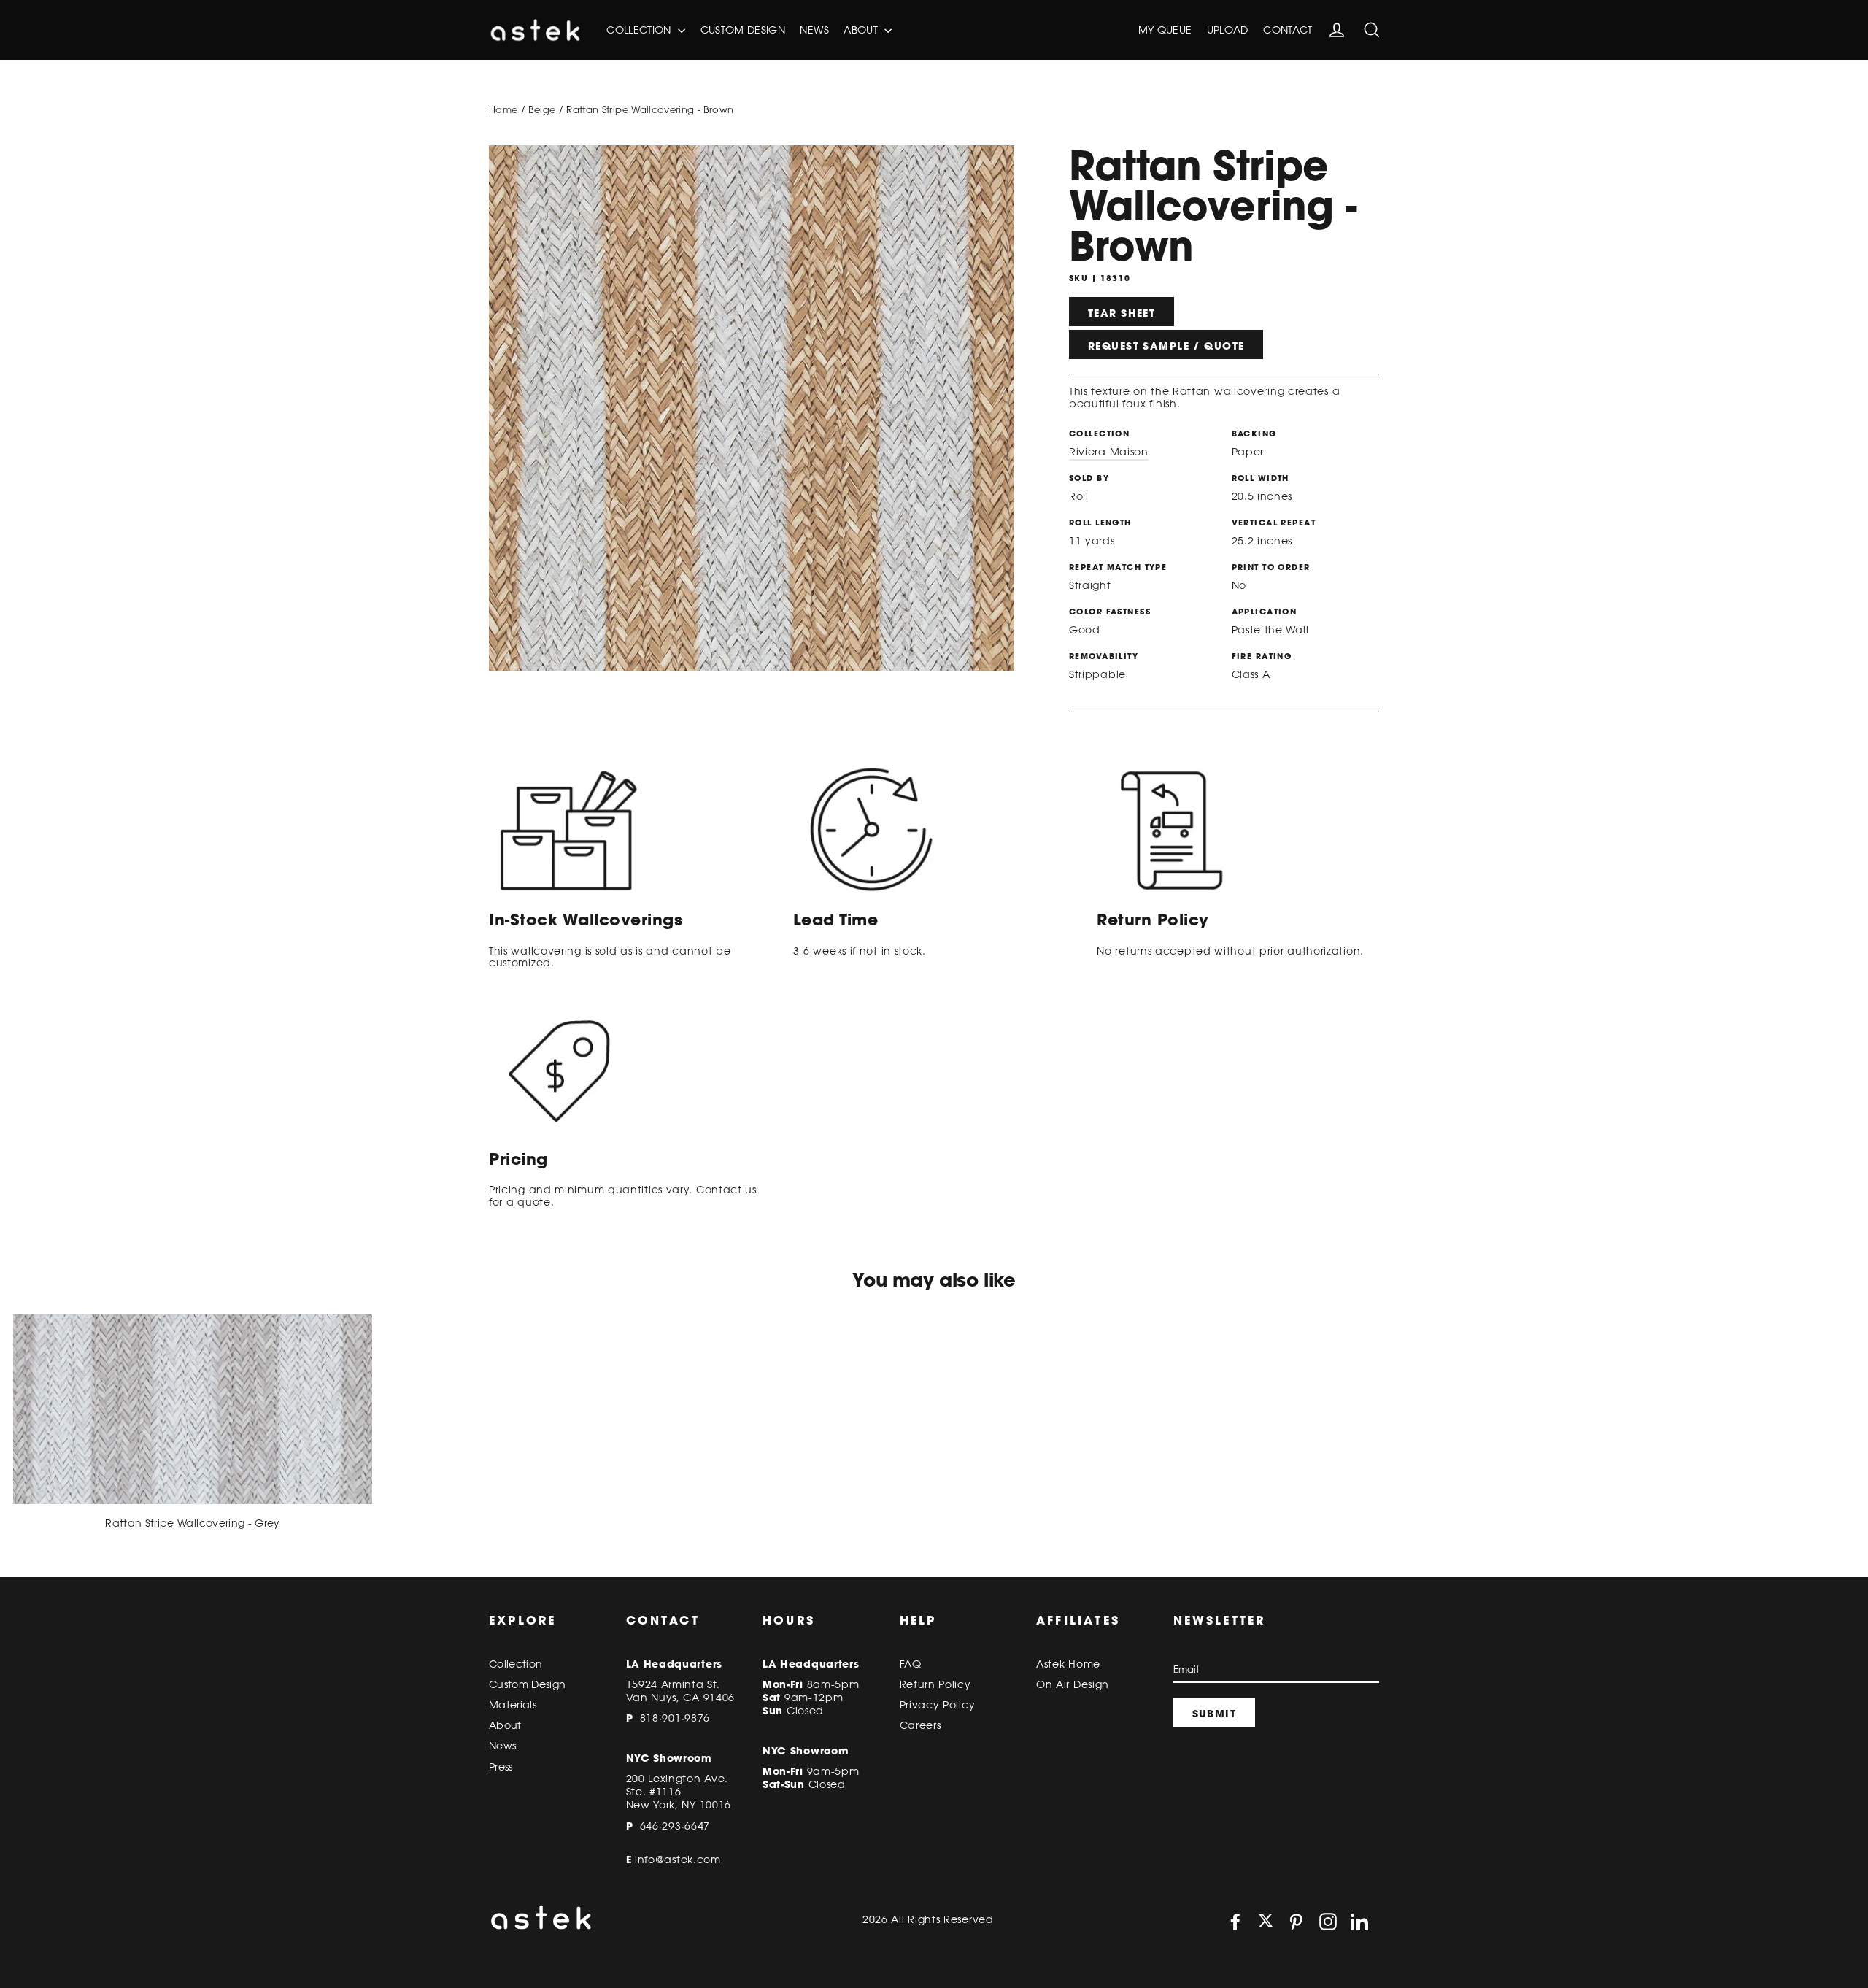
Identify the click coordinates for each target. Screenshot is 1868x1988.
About (862, 30)
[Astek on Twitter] (1266, 1922)
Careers (921, 1725)
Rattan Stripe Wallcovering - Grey (193, 1523)
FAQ (911, 1664)
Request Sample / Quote (1166, 346)
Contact (1288, 30)
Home (503, 109)
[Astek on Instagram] (1328, 1922)
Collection (640, 30)
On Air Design (1073, 1684)
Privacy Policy (938, 1705)
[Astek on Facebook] (1235, 1922)
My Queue (1165, 30)
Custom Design (743, 30)
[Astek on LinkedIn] (1359, 1922)
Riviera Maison (1109, 452)
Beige (542, 109)
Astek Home (1068, 1664)
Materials (513, 1705)
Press (501, 1767)
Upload (1228, 30)
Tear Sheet (1122, 313)
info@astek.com (678, 1860)
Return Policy (935, 1684)
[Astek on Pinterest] (1296, 1922)
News (814, 30)
